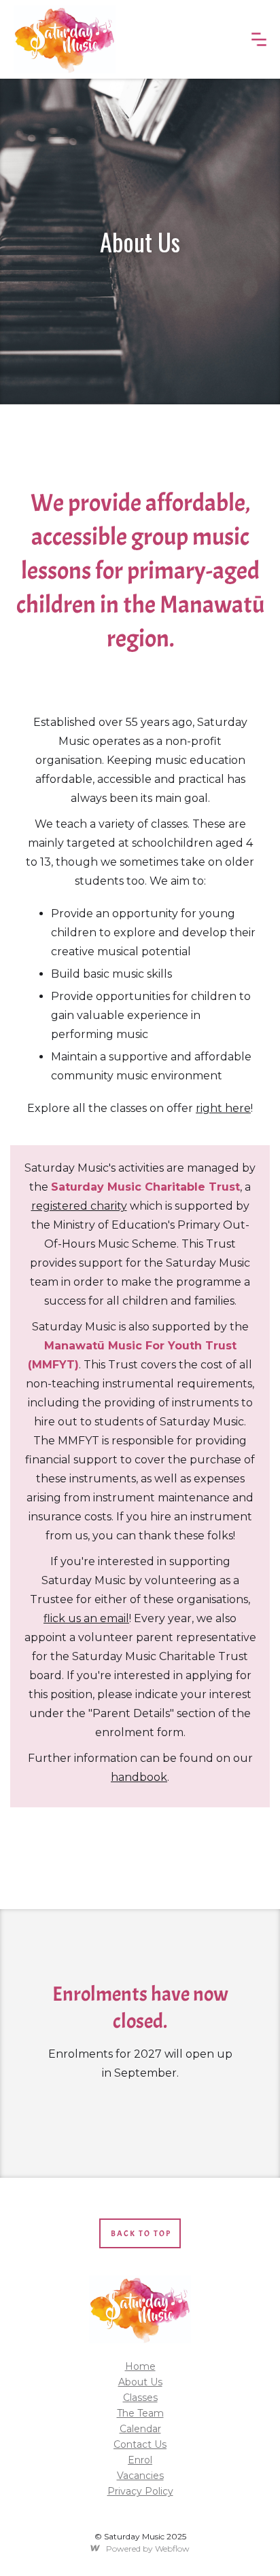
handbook (139, 1777)
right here (223, 1108)
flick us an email (86, 1618)
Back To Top (141, 2233)
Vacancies (140, 2476)
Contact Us (140, 2444)
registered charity (79, 1206)
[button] (259, 39)
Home (140, 2366)
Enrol (140, 2460)
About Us (140, 2382)
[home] (65, 39)
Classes (140, 2398)
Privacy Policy (140, 2491)
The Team (140, 2413)
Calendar (140, 2429)
